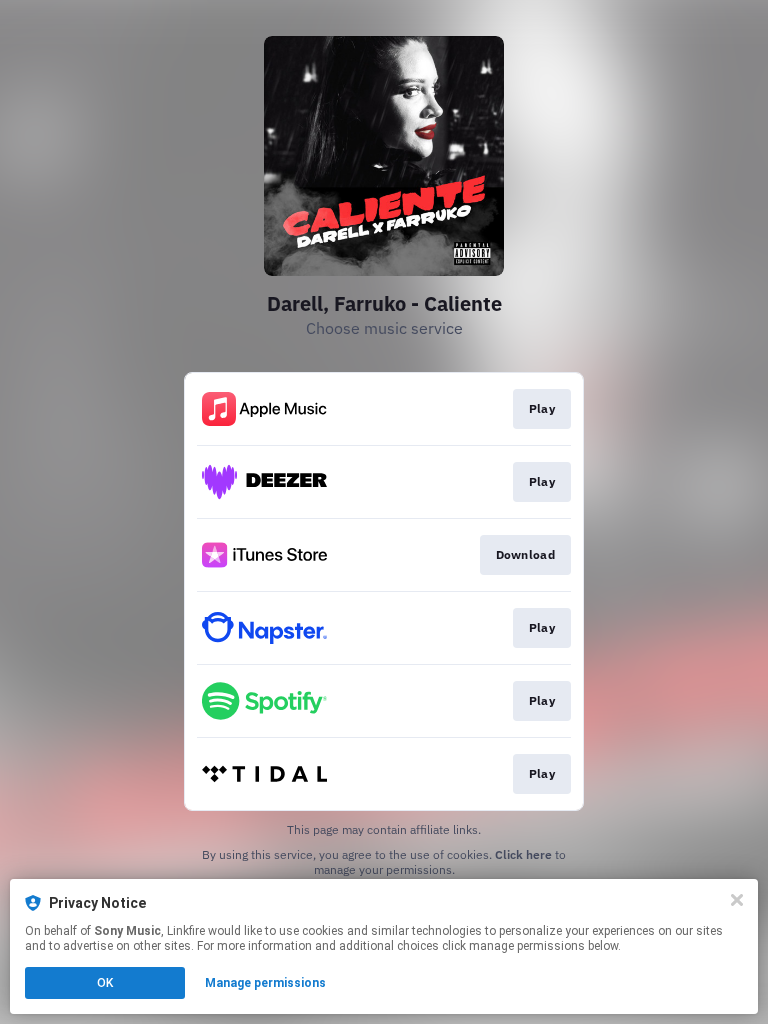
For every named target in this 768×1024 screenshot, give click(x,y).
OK (105, 983)
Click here (523, 854)
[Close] (737, 900)
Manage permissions (265, 983)
